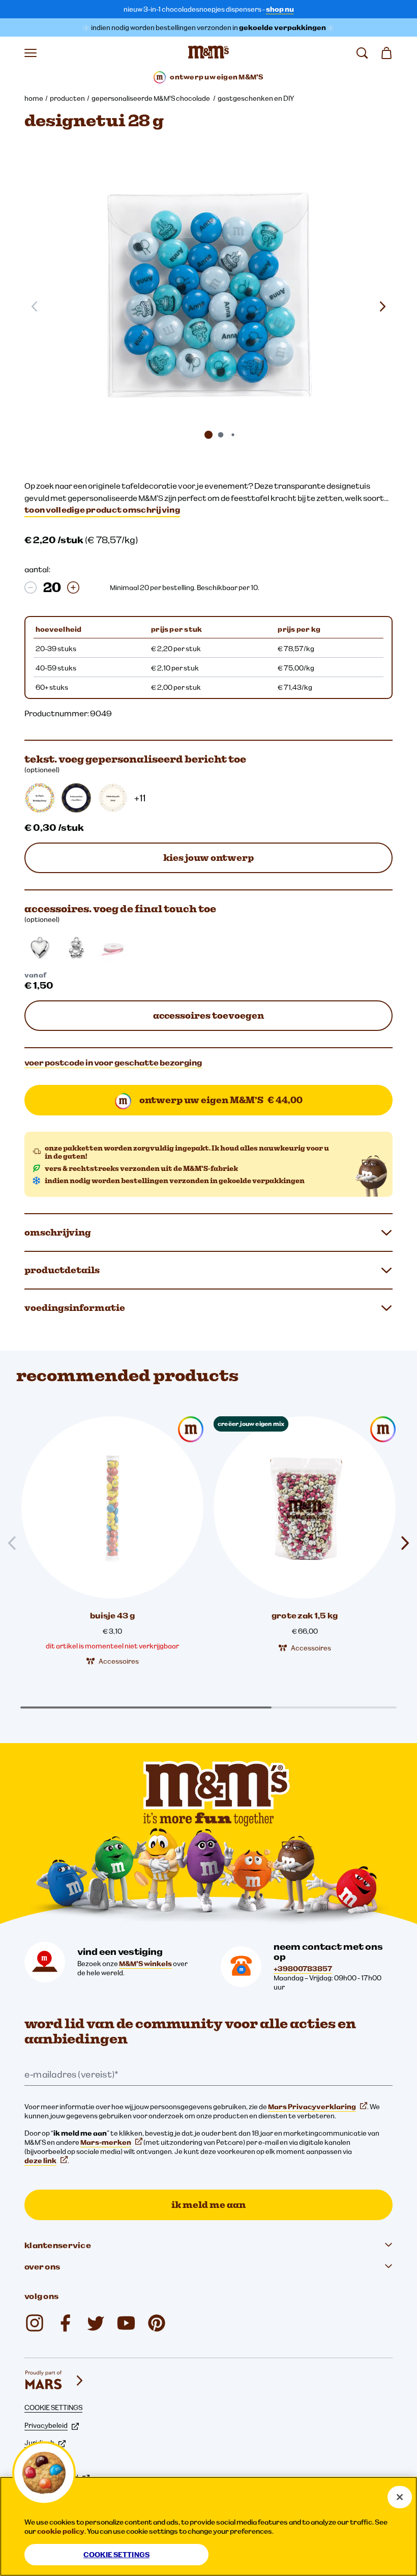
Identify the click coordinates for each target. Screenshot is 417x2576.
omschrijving (58, 1232)
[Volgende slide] (382, 306)
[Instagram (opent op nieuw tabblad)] (35, 2323)
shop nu (280, 9)
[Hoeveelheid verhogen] (73, 587)
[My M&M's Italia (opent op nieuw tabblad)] (157, 2323)
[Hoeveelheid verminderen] (31, 587)
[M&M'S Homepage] (208, 53)
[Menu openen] (31, 53)
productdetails (62, 1270)
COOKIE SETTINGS (53, 2407)
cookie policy (61, 2531)
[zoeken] (362, 53)
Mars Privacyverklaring (312, 2107)
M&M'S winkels (145, 1964)
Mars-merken (106, 2142)
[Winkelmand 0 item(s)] (386, 53)
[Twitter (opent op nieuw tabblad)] (96, 2323)
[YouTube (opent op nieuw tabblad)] (126, 2323)
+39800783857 (303, 1969)
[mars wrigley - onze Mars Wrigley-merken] (55, 2381)
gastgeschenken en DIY (256, 98)
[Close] (400, 2497)
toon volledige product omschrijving (102, 510)
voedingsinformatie (75, 1308)
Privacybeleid (46, 2425)
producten (67, 98)
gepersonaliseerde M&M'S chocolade (151, 98)
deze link (40, 2161)
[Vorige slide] (16, 1543)
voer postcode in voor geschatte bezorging (113, 1062)
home (34, 98)
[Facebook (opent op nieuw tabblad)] (65, 2323)
